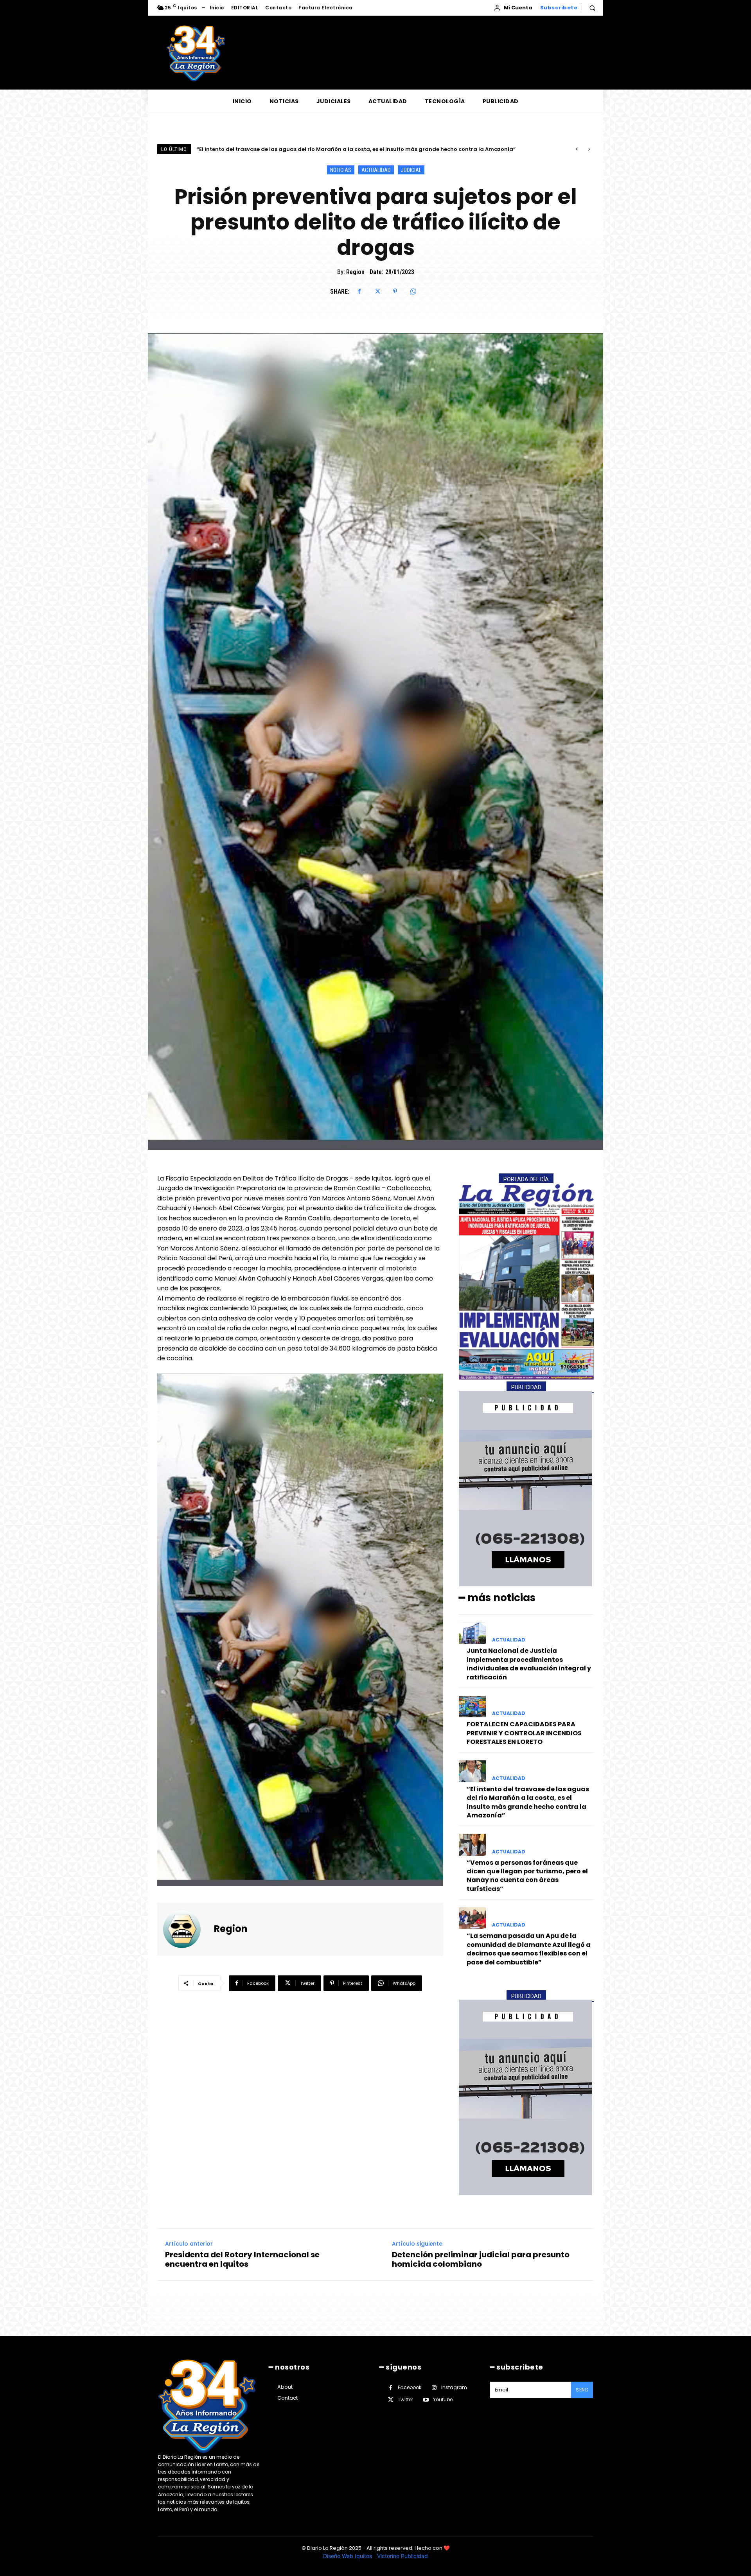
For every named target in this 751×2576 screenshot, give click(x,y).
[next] (589, 149)
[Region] (187, 1929)
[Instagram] (434, 2388)
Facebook (410, 2387)
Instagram (454, 2387)
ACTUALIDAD (376, 170)
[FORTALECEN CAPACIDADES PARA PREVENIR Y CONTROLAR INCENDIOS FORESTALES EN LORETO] (472, 1707)
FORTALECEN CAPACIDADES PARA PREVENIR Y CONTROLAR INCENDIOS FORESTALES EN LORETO (524, 1733)
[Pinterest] (395, 291)
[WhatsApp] (413, 291)
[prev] (576, 149)
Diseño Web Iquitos (348, 2556)
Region (355, 272)
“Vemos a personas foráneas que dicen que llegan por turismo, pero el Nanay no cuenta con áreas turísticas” (527, 1876)
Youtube (443, 2399)
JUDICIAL (411, 170)
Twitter (405, 2399)
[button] (592, 8)
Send (582, 2390)
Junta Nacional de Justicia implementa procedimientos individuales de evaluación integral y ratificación (529, 1664)
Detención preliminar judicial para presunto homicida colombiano (481, 2259)
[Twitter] (377, 291)
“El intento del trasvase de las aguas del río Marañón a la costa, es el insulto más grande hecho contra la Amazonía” (528, 1802)
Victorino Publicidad (402, 2556)
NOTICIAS (341, 170)
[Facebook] (359, 291)
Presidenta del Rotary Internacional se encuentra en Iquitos (242, 2259)
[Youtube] (426, 2400)
